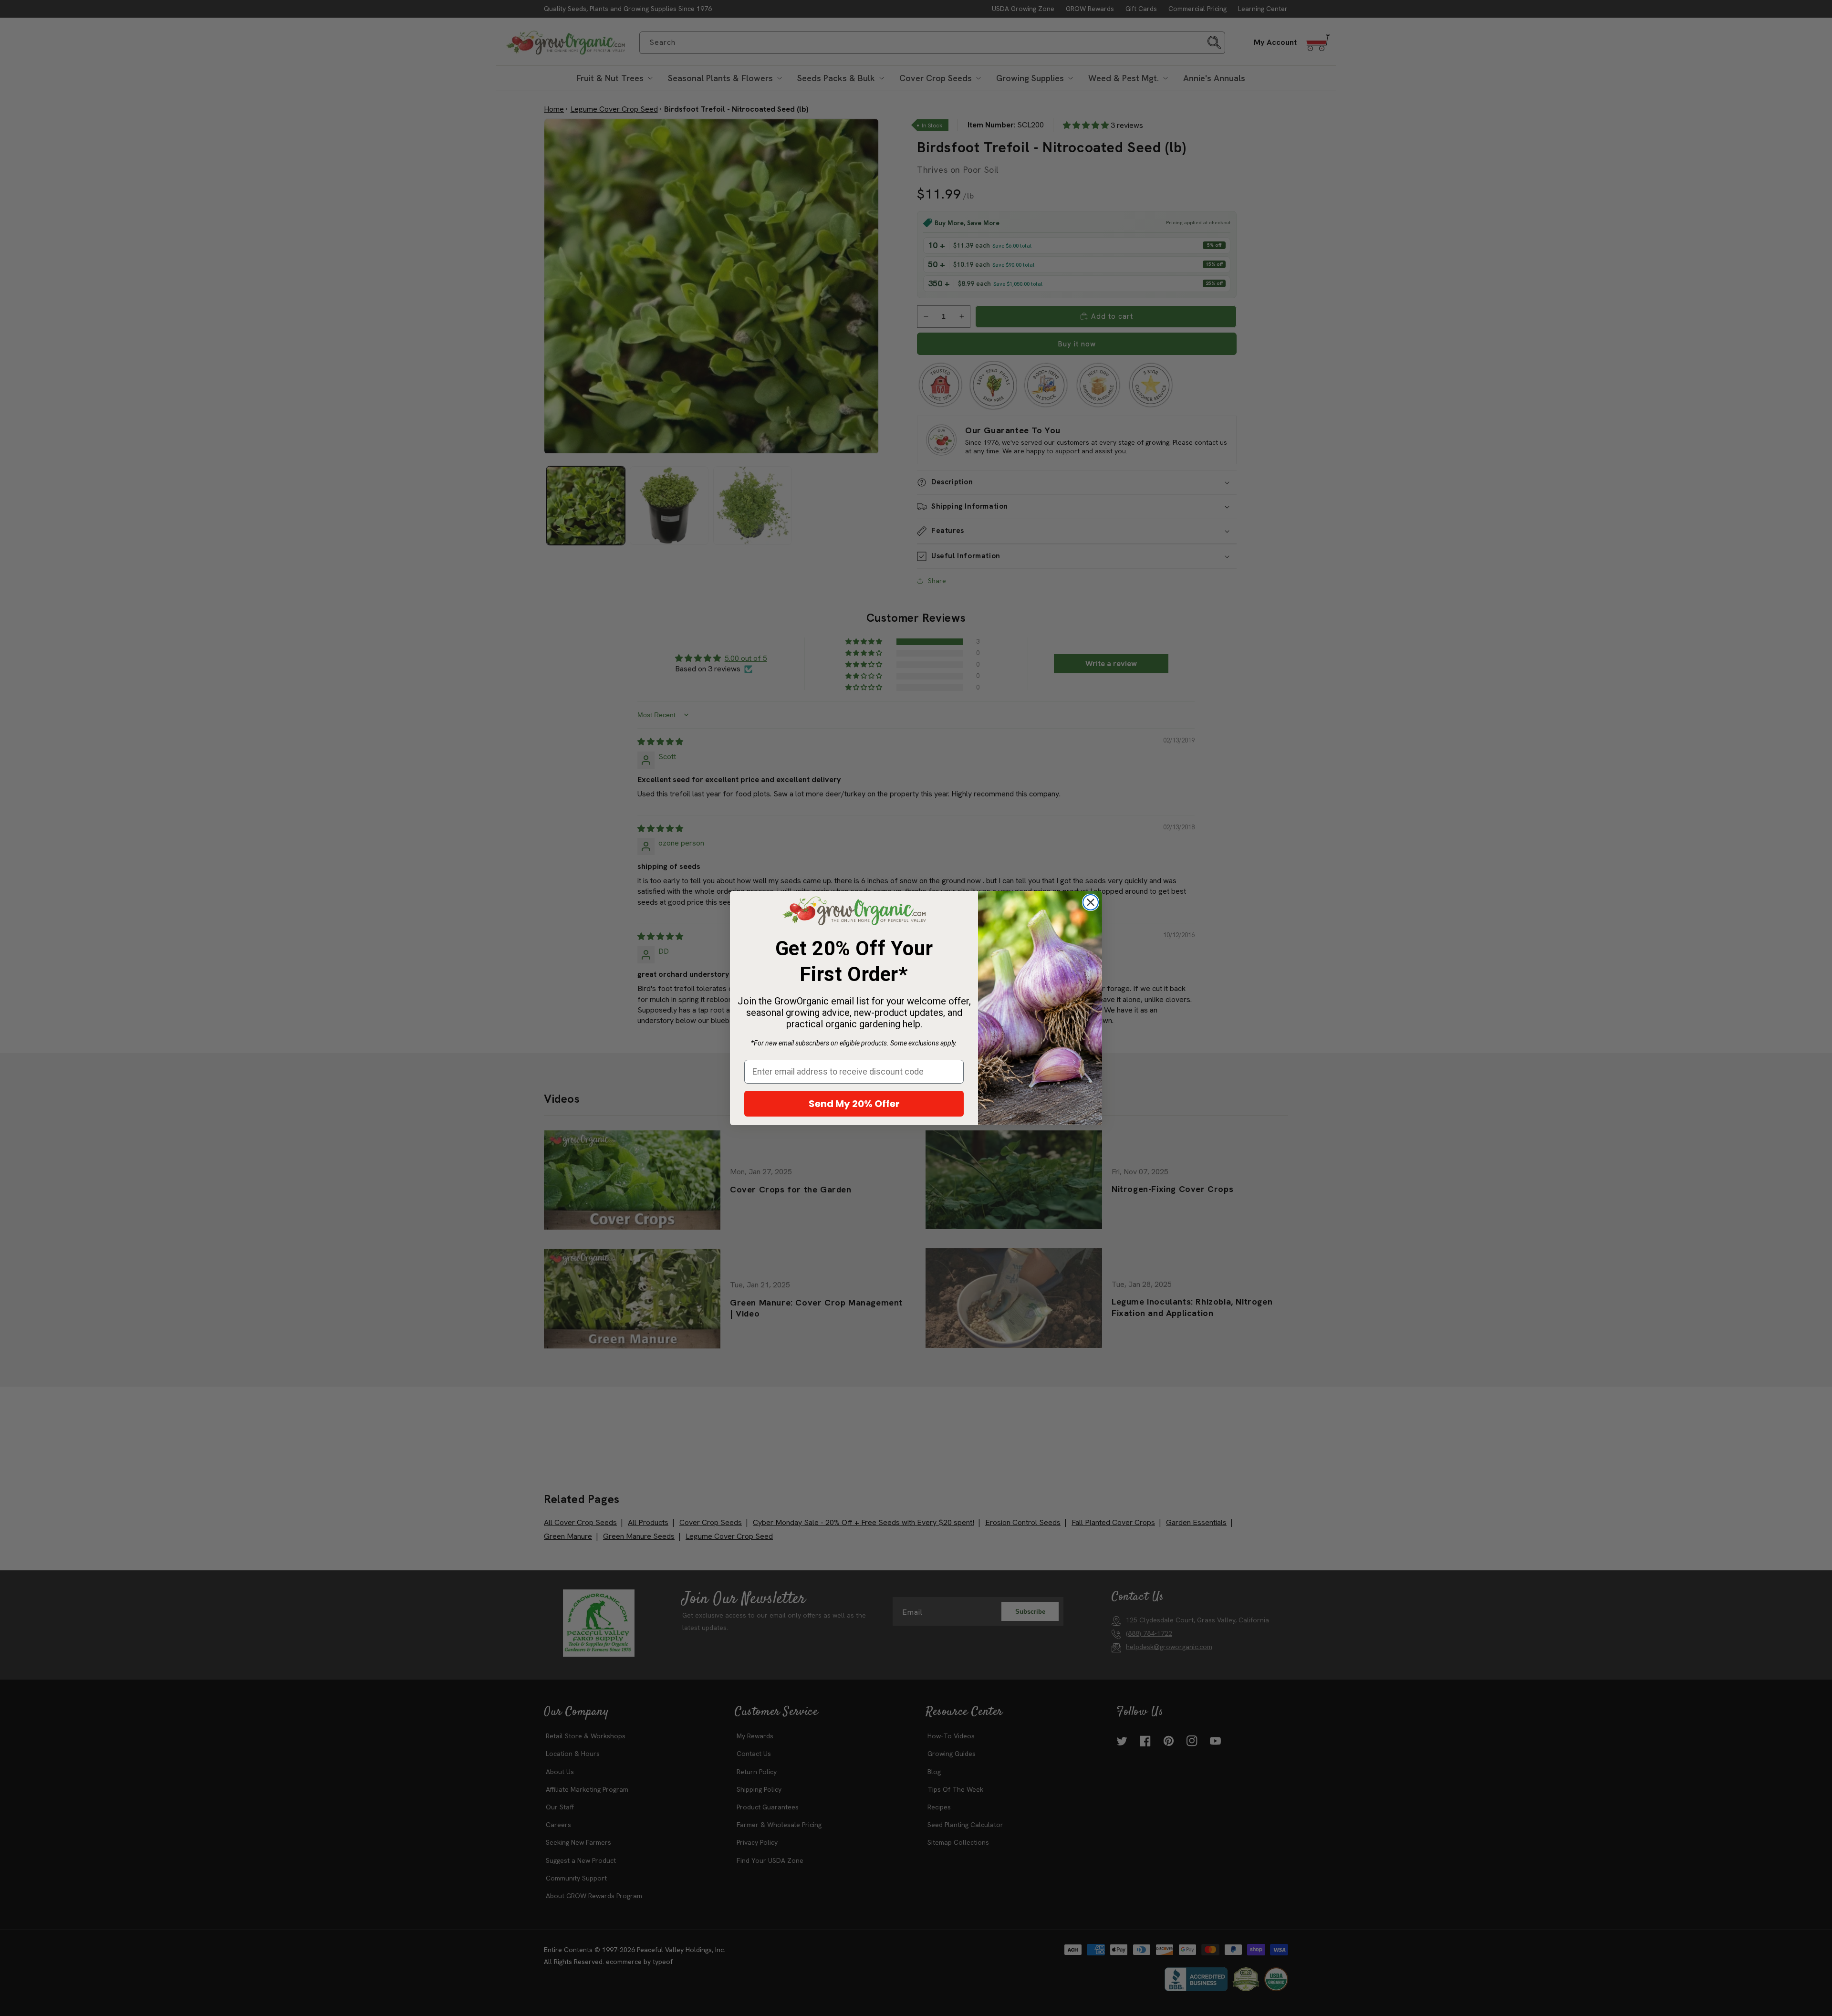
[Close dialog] (1091, 902)
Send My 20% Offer (854, 1104)
